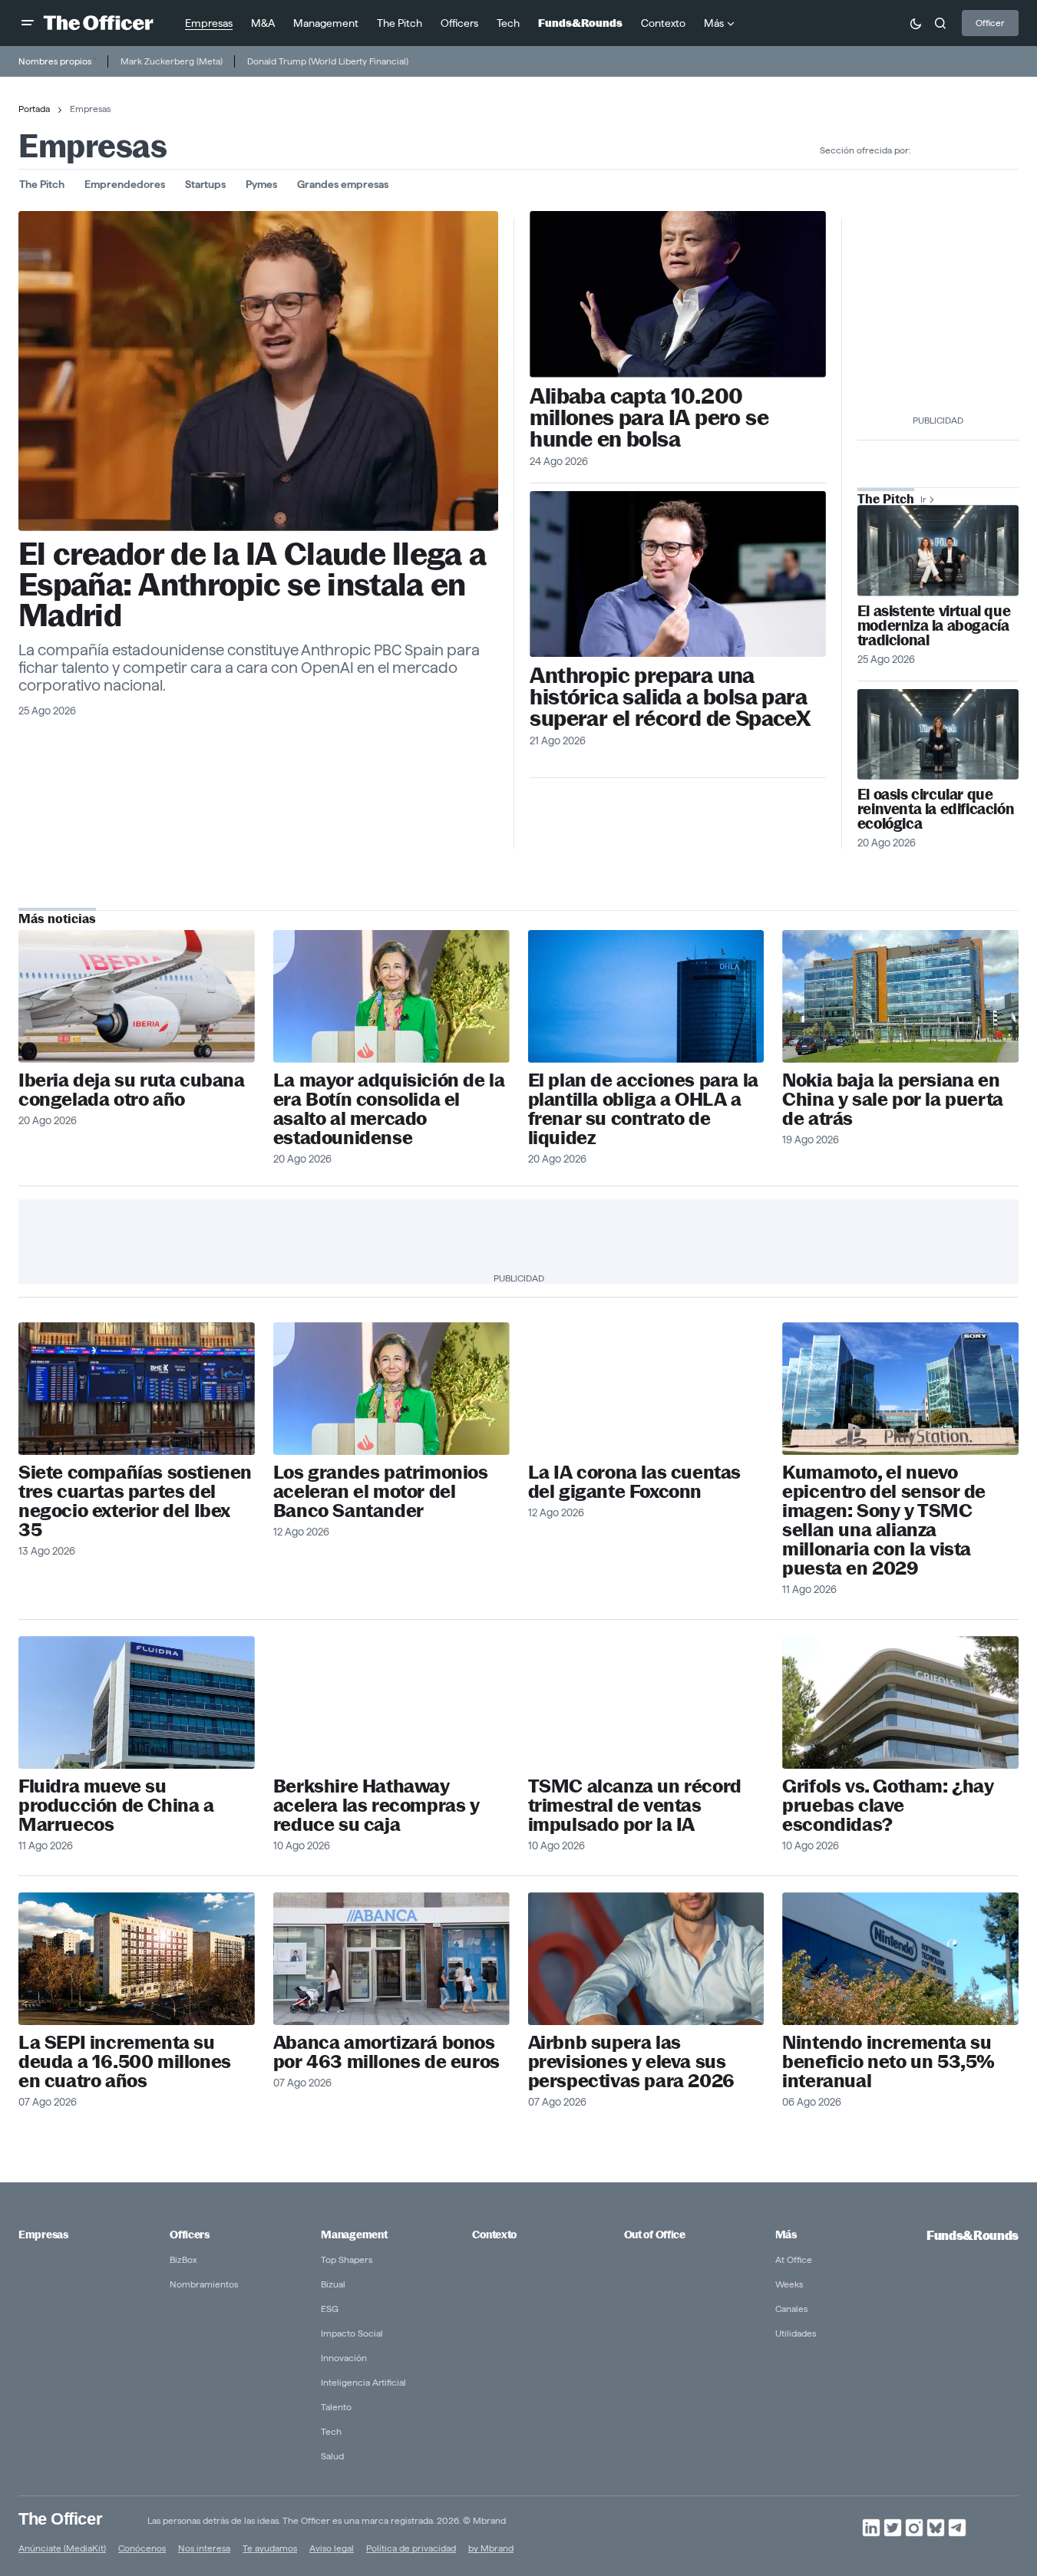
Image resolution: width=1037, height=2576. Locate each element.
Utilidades (796, 2333)
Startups (205, 184)
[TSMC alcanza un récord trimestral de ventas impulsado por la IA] (646, 1702)
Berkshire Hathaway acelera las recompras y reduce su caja (376, 1805)
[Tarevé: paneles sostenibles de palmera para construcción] (938, 734)
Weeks (789, 2284)
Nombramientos (204, 2284)
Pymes (261, 184)
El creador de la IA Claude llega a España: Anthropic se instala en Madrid (252, 585)
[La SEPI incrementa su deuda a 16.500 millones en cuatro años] (137, 1959)
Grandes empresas (343, 184)
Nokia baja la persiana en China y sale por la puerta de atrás (893, 1099)
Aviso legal (332, 2548)
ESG (330, 2309)
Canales (791, 2309)
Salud (332, 2456)
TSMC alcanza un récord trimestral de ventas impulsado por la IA (635, 1805)
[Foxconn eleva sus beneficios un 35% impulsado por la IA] (646, 1389)
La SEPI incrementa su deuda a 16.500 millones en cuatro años (125, 2061)
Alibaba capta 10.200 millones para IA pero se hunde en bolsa (649, 417)
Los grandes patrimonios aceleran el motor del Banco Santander (381, 1491)
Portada (34, 109)
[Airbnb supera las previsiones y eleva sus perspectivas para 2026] (646, 1959)
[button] (28, 23)
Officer (990, 23)
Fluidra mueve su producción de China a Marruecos (116, 1805)
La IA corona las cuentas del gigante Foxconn (634, 1482)
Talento (336, 2407)
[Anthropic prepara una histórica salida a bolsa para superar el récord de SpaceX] (678, 574)
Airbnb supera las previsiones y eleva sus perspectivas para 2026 (631, 2061)
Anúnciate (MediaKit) (62, 2548)
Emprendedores (125, 184)
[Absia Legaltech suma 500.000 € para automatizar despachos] (938, 550)
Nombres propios (55, 61)
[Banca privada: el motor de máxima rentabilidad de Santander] (391, 1389)
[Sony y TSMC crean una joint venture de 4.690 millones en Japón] (900, 1389)
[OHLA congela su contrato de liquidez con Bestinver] (646, 996)
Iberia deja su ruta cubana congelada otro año (132, 1090)
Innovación (344, 2358)
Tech (331, 2431)
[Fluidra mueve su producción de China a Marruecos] (137, 1702)
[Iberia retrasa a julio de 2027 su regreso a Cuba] (137, 996)
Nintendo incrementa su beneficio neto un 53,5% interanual (888, 2061)
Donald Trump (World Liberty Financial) (328, 61)
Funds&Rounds (973, 2236)
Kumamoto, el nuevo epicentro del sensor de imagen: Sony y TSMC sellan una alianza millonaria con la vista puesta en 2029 (884, 1520)
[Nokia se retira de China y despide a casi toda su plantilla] (900, 996)
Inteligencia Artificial (363, 2382)
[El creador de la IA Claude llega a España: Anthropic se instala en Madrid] (258, 371)
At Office (794, 2259)
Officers (190, 2235)
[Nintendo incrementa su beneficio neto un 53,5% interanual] (900, 1959)
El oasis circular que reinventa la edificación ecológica (936, 809)
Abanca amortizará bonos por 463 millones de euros (386, 2052)
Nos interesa (204, 2548)
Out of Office (655, 2235)
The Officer (60, 2519)
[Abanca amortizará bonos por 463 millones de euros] (391, 1959)
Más (786, 2235)
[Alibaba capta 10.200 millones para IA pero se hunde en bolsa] (678, 294)
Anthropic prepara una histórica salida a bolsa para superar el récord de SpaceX (670, 697)
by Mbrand (491, 2548)
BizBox (183, 2259)
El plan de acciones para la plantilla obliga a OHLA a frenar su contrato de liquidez (643, 1109)
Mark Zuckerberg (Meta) (172, 61)
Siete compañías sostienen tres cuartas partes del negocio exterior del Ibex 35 (135, 1501)
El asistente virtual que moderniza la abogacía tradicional (934, 626)
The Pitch (42, 184)
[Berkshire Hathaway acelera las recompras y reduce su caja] (391, 1702)
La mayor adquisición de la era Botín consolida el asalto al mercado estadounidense (389, 1109)
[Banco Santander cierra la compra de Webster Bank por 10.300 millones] (391, 996)
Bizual (333, 2284)
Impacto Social (352, 2333)
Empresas (43, 2235)
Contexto (494, 2235)
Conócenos (142, 2548)
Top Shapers (347, 2259)
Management (354, 2235)
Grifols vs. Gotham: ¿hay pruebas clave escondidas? (888, 1805)
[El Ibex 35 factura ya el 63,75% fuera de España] (137, 1389)
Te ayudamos (270, 2548)
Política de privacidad (411, 2548)
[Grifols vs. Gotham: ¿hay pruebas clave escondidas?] (900, 1702)
